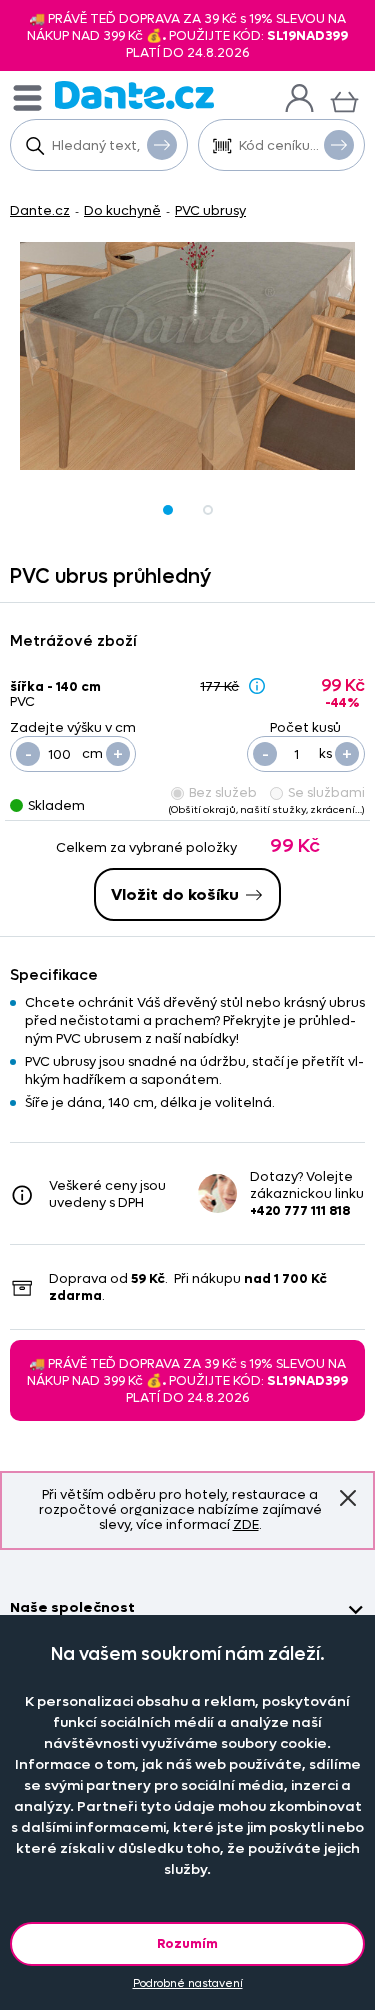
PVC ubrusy (210, 210)
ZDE (246, 1524)
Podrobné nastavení (188, 1983)
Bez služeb (223, 792)
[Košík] (344, 99)
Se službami (326, 792)
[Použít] (339, 145)
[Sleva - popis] (257, 685)
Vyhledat (162, 145)
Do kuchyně (122, 210)
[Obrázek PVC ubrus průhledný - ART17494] (187, 356)
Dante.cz (40, 210)
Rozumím (187, 1943)
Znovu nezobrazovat (348, 1498)
